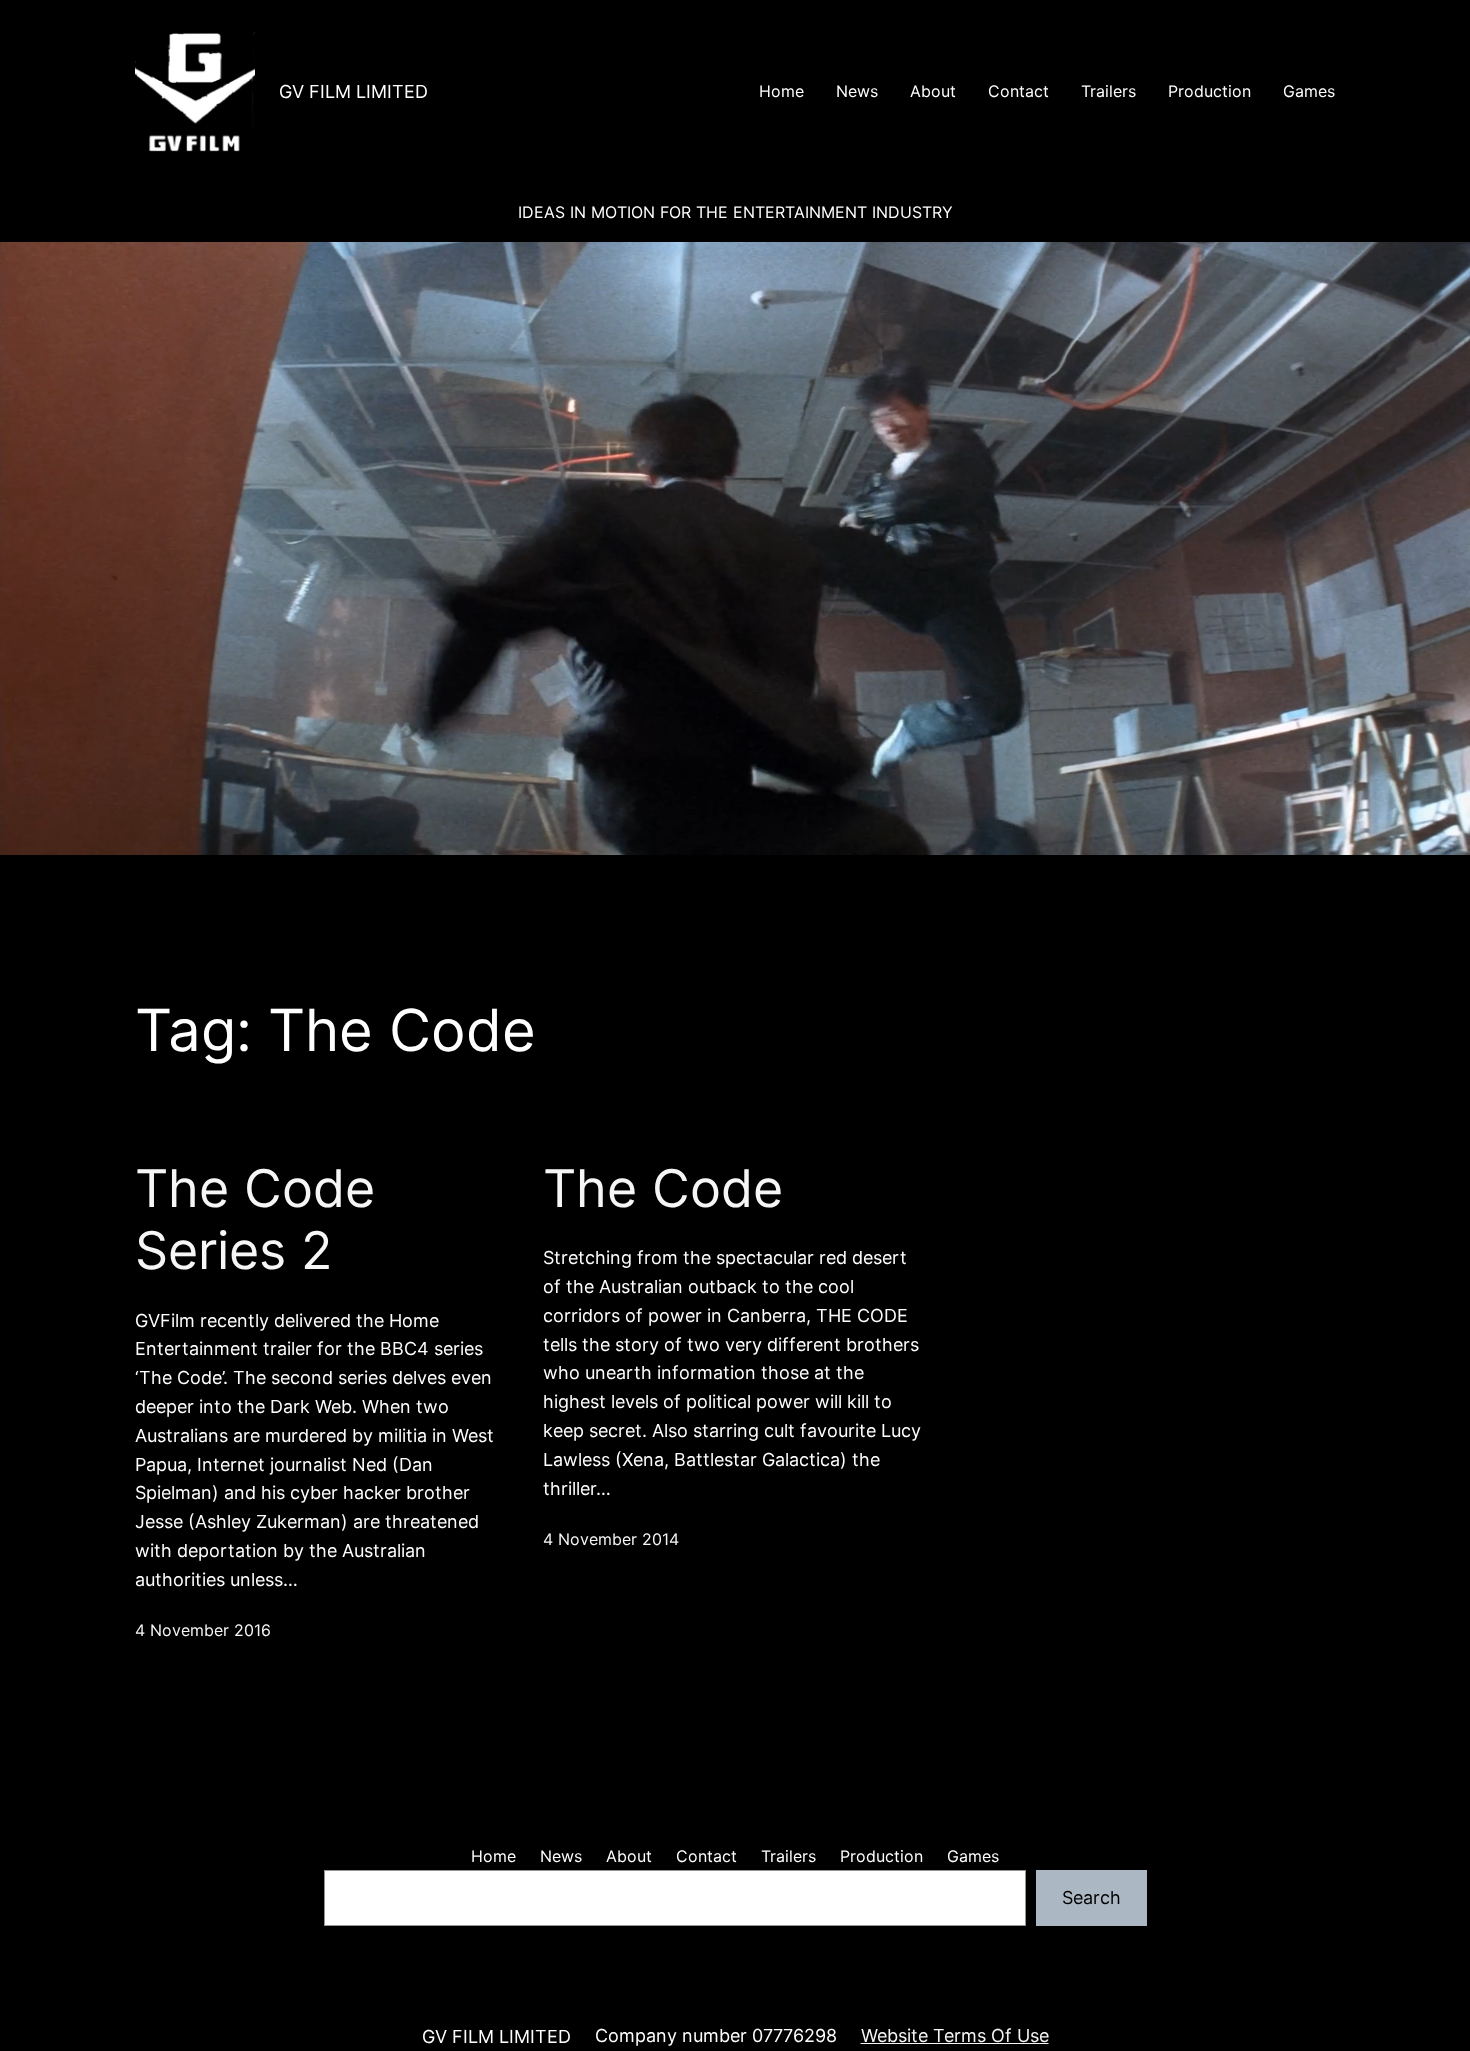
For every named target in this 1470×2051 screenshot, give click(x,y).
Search (1091, 1897)
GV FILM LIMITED (353, 91)
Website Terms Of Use (955, 2035)
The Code (663, 1189)
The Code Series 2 (255, 1220)
